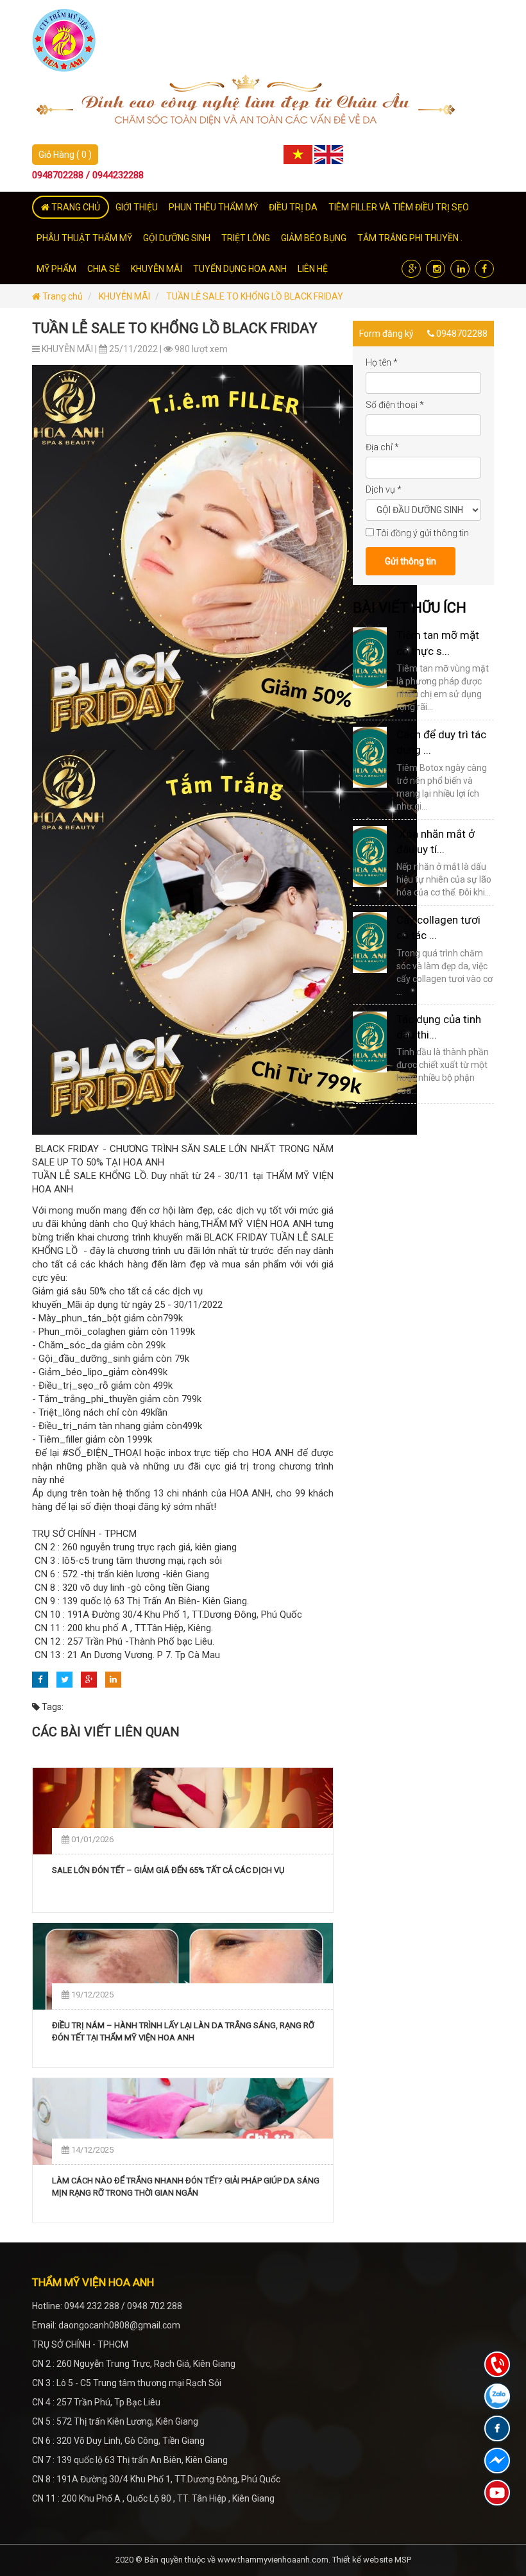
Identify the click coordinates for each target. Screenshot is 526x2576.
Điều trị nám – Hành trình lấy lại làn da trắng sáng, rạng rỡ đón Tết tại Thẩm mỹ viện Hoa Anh (183, 2032)
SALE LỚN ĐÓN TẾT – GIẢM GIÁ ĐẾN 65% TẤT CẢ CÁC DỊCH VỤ (168, 1870)
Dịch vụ (384, 489)
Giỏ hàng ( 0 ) (65, 155)
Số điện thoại (395, 405)
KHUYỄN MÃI (124, 296)
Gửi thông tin (411, 561)
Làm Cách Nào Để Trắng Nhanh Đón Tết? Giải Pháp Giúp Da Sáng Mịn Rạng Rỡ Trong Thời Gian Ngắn (186, 2187)
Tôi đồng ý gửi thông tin (422, 533)
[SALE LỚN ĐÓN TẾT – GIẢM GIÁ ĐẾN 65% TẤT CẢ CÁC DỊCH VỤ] (183, 1811)
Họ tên (382, 362)
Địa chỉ (382, 447)
